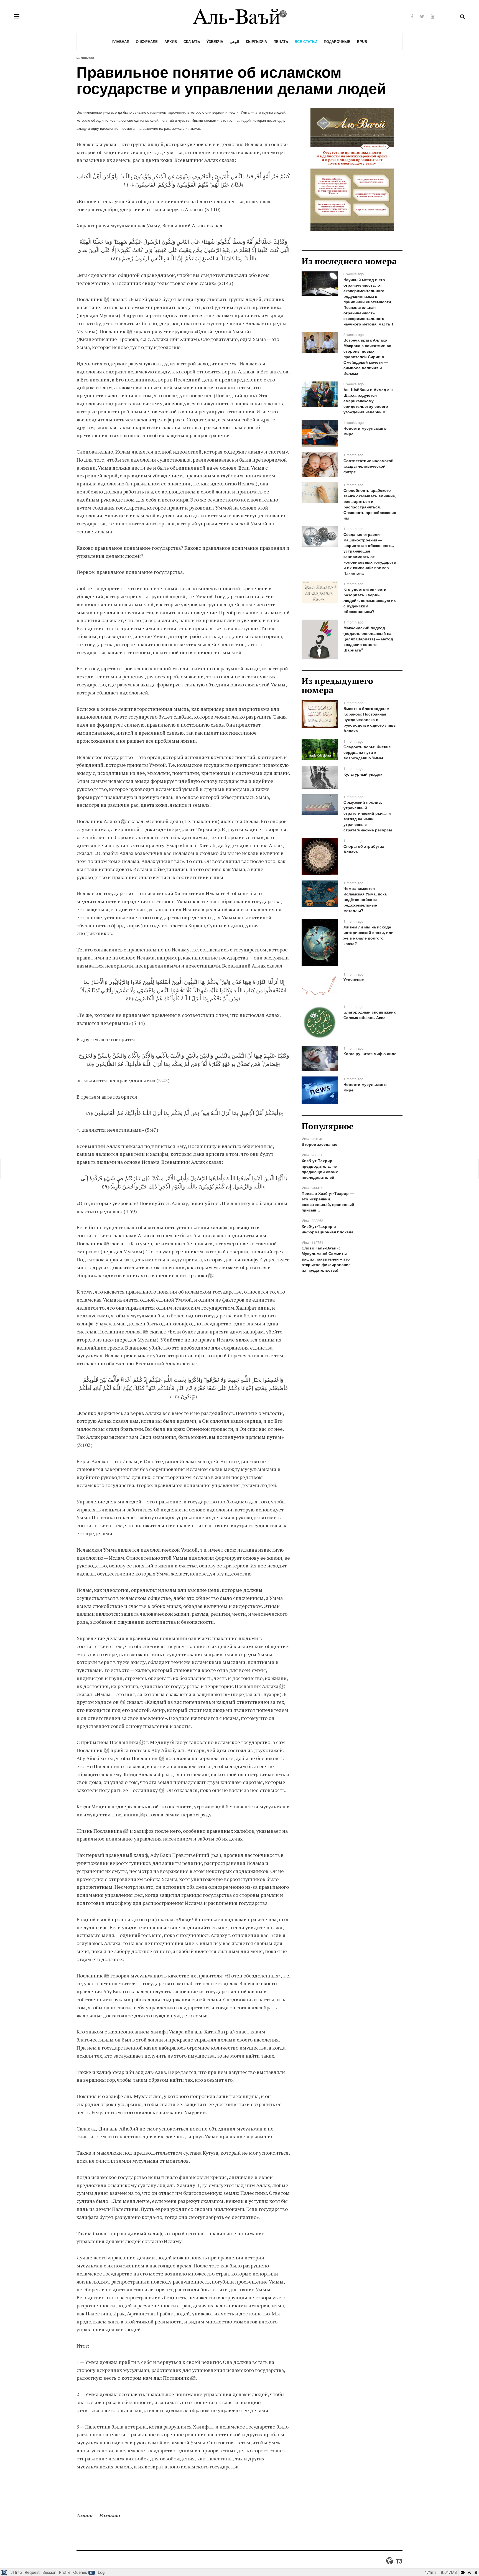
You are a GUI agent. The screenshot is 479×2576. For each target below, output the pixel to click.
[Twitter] (422, 16)
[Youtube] (433, 16)
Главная (121, 41)
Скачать (192, 41)
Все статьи (306, 41)
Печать (281, 41)
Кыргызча (256, 41)
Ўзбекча (215, 41)
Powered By (394, 2561)
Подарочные (337, 41)
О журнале (147, 41)
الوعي (235, 41)
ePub (362, 41)
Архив (171, 41)
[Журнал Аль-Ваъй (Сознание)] (239, 16)
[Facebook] (412, 16)
